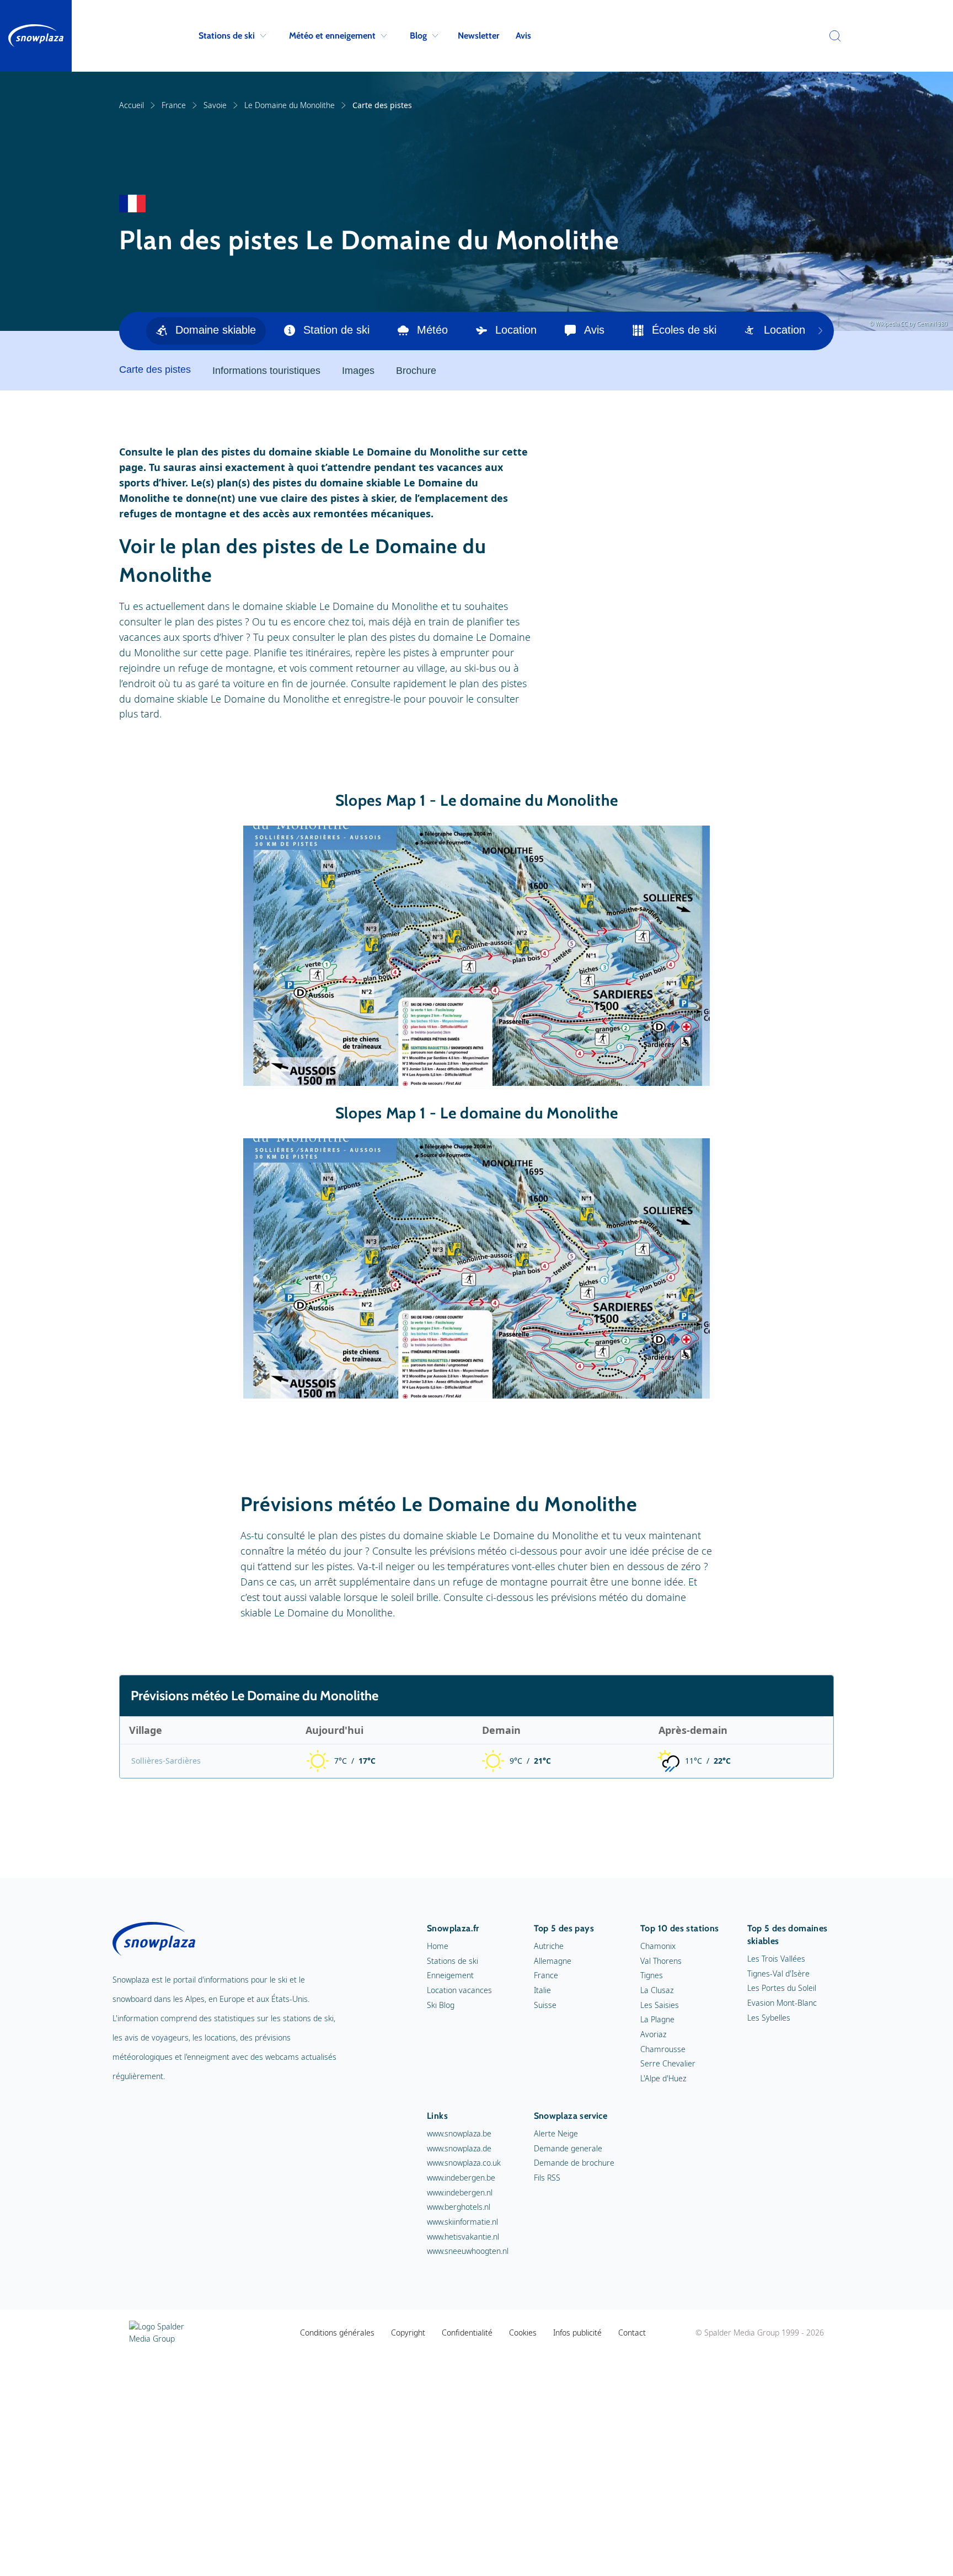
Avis (523, 36)
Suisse (545, 2005)
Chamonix (658, 1946)
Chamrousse (663, 2049)
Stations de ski (227, 36)
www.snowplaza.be (459, 2133)
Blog (418, 36)
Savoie (215, 105)
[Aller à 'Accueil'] (36, 36)
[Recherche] (832, 36)
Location (516, 330)
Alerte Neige (556, 2133)
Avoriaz (653, 2034)
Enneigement (450, 1975)
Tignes (652, 1975)
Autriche (549, 1946)
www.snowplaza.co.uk (464, 2163)
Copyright (408, 2333)
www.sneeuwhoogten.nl (468, 2251)
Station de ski (336, 330)
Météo (432, 330)
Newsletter (478, 36)
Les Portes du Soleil (782, 1988)
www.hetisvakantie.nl (463, 2237)
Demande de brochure (574, 2163)
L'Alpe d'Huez (663, 2078)
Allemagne (553, 1961)
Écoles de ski (684, 330)
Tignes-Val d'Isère (778, 1973)
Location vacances (459, 1990)
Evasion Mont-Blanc (782, 2003)
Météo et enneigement (332, 36)
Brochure (416, 371)
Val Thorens (661, 1961)
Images (358, 371)
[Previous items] (820, 331)
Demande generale (568, 2148)
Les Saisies (660, 2005)
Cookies (523, 2333)
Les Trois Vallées (776, 1959)
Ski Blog (441, 2005)
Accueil (132, 105)
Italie (542, 1990)
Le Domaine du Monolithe (290, 105)
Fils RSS (547, 2178)
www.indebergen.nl (460, 2192)
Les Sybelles (769, 2018)
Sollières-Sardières (166, 1761)
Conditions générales (337, 2333)
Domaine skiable (216, 330)
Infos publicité (577, 2333)
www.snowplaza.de (459, 2148)
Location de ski (801, 330)
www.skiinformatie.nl (462, 2222)
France (174, 105)
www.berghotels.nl (459, 2207)
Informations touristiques (266, 371)
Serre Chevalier (668, 2063)
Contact (632, 2333)
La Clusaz (657, 1990)
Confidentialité (467, 2333)
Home (438, 1946)
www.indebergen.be (461, 2178)
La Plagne (657, 2019)
